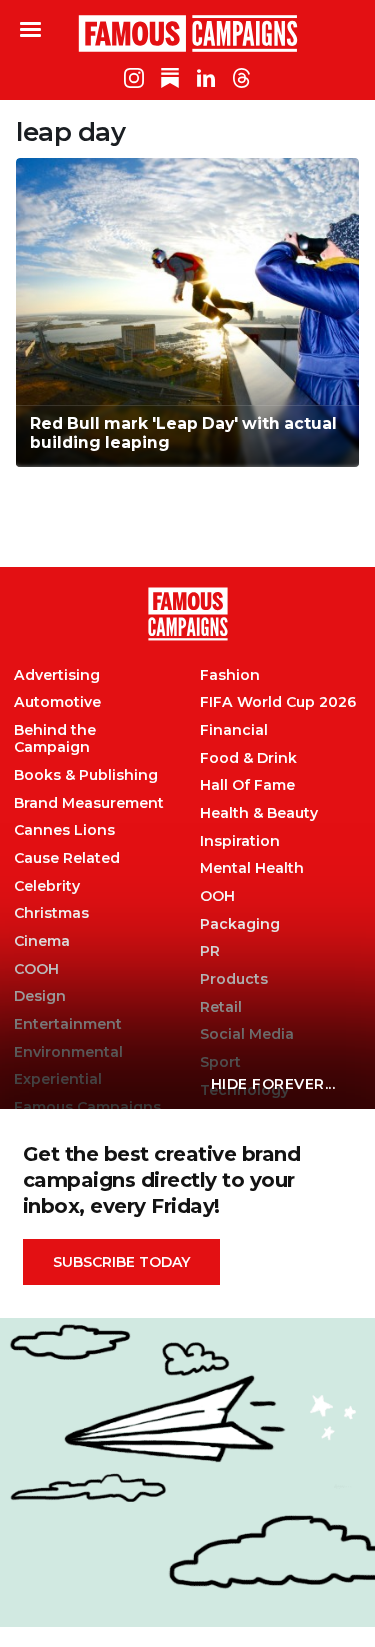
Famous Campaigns (188, 33)
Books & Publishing (86, 775)
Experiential (58, 1079)
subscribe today (121, 1262)
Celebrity (47, 886)
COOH (36, 969)
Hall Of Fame (247, 785)
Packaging (240, 924)
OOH (217, 896)
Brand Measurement (89, 803)
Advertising (57, 675)
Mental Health (252, 868)
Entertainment (68, 1024)
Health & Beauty (259, 813)
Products (234, 979)
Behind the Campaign (55, 739)
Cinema (42, 941)
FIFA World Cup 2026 (278, 702)
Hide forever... (273, 1084)
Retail (221, 1007)
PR (210, 951)
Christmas (51, 913)
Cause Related (67, 858)
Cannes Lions (64, 830)
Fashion (230, 675)
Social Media (247, 1034)
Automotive (57, 702)
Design (40, 996)
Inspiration (240, 841)
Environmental (68, 1052)
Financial (234, 730)
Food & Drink (248, 758)
